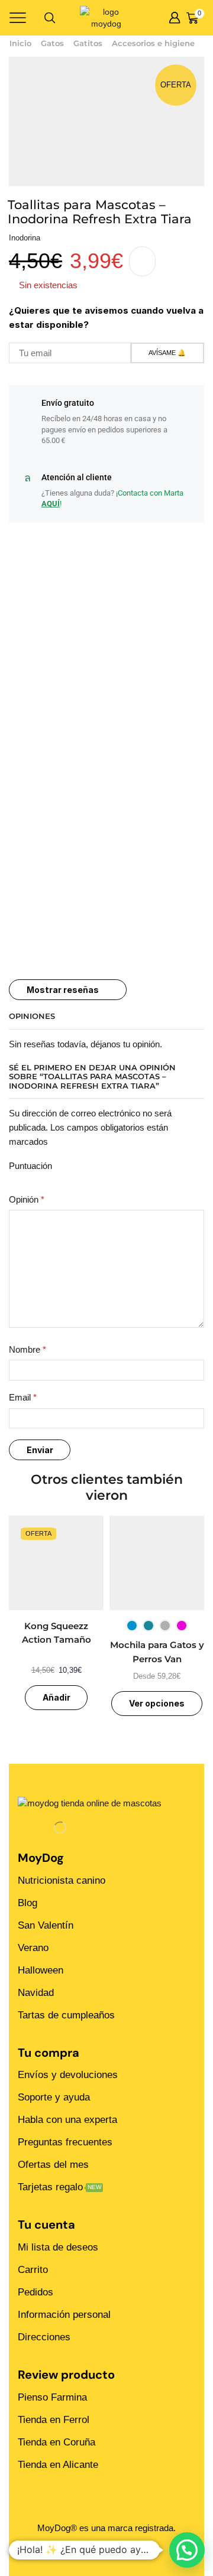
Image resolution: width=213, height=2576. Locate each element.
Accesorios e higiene (153, 43)
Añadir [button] (57, 1697)
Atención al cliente (77, 477)
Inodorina (25, 238)
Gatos (52, 43)
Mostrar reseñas (63, 990)
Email (23, 1398)
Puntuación (30, 1166)
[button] (187, 2550)
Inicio (20, 43)
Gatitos (88, 43)
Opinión (27, 1200)
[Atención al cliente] (27, 478)
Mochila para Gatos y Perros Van (157, 1652)
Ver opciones (157, 1703)
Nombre (28, 1350)
